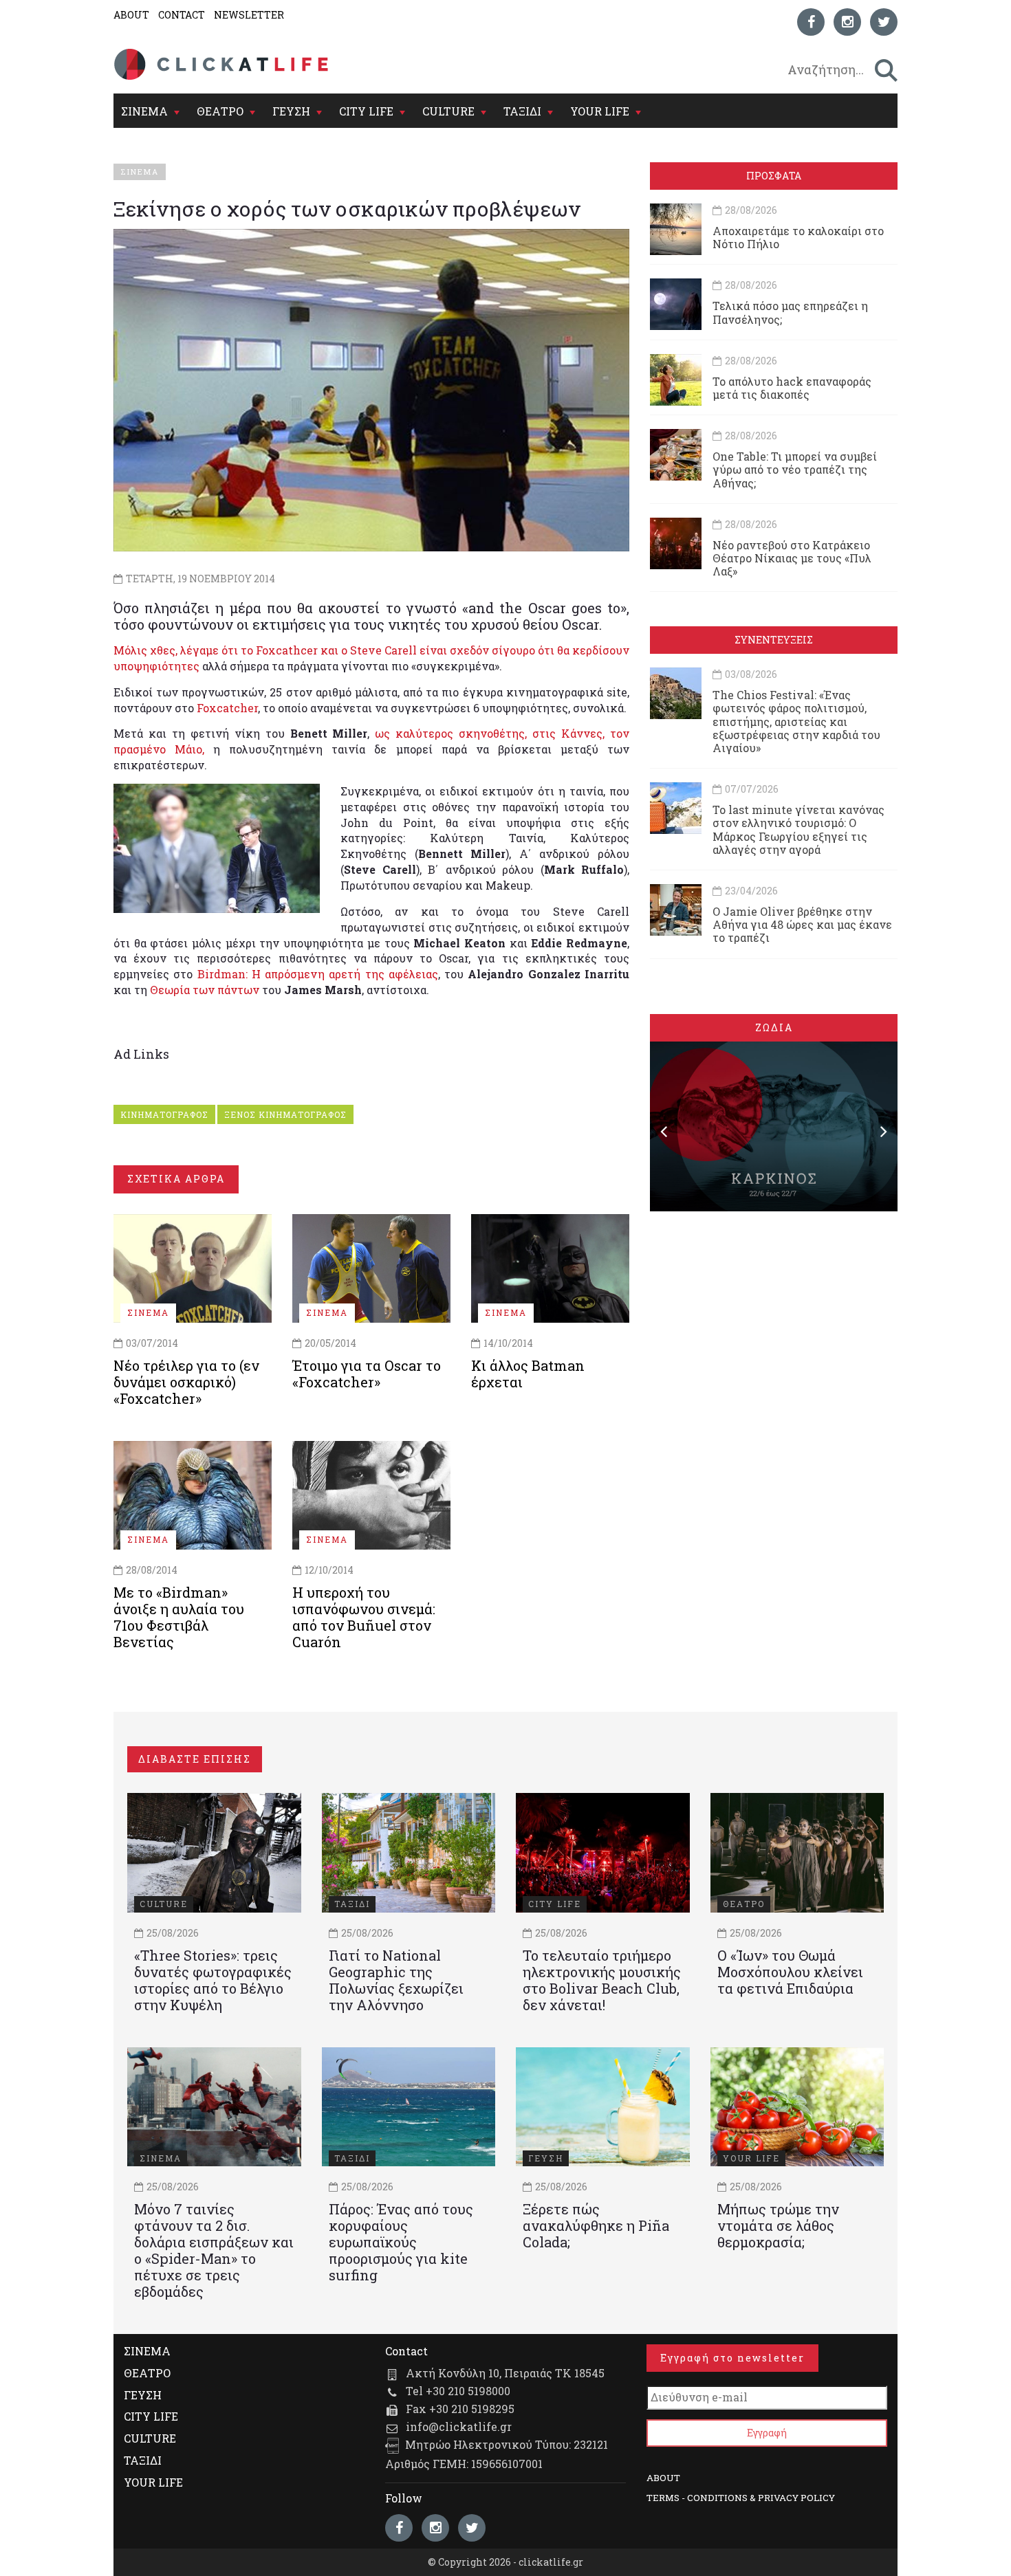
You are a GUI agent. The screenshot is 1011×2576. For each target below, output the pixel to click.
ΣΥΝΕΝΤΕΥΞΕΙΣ (774, 640)
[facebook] (811, 22)
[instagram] (847, 22)
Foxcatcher (227, 708)
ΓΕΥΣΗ (291, 111)
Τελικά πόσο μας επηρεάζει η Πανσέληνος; (790, 312)
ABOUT (131, 15)
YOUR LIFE (600, 111)
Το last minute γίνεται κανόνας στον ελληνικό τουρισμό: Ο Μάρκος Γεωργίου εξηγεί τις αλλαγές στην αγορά (798, 829)
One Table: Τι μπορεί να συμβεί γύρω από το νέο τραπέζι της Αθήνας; (795, 469)
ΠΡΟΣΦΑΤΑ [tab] (774, 176)
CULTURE (448, 111)
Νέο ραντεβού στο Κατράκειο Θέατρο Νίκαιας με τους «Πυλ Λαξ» (792, 558)
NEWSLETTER (249, 15)
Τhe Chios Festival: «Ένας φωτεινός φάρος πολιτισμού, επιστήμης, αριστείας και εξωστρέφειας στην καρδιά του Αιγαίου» (796, 721)
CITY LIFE (366, 111)
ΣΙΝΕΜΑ (144, 111)
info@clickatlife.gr (459, 2426)
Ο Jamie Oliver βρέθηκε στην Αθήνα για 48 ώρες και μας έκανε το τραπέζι (802, 924)
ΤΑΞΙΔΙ (522, 111)
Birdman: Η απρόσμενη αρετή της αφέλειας (318, 974)
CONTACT (182, 15)
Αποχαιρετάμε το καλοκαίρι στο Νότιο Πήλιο (798, 237)
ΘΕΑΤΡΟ (220, 111)
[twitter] (884, 22)
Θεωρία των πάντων (205, 990)
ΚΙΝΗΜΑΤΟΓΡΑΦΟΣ (164, 1114)
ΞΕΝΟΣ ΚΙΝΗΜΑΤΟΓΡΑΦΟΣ (285, 1114)
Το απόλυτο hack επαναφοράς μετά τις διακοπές (792, 388)
